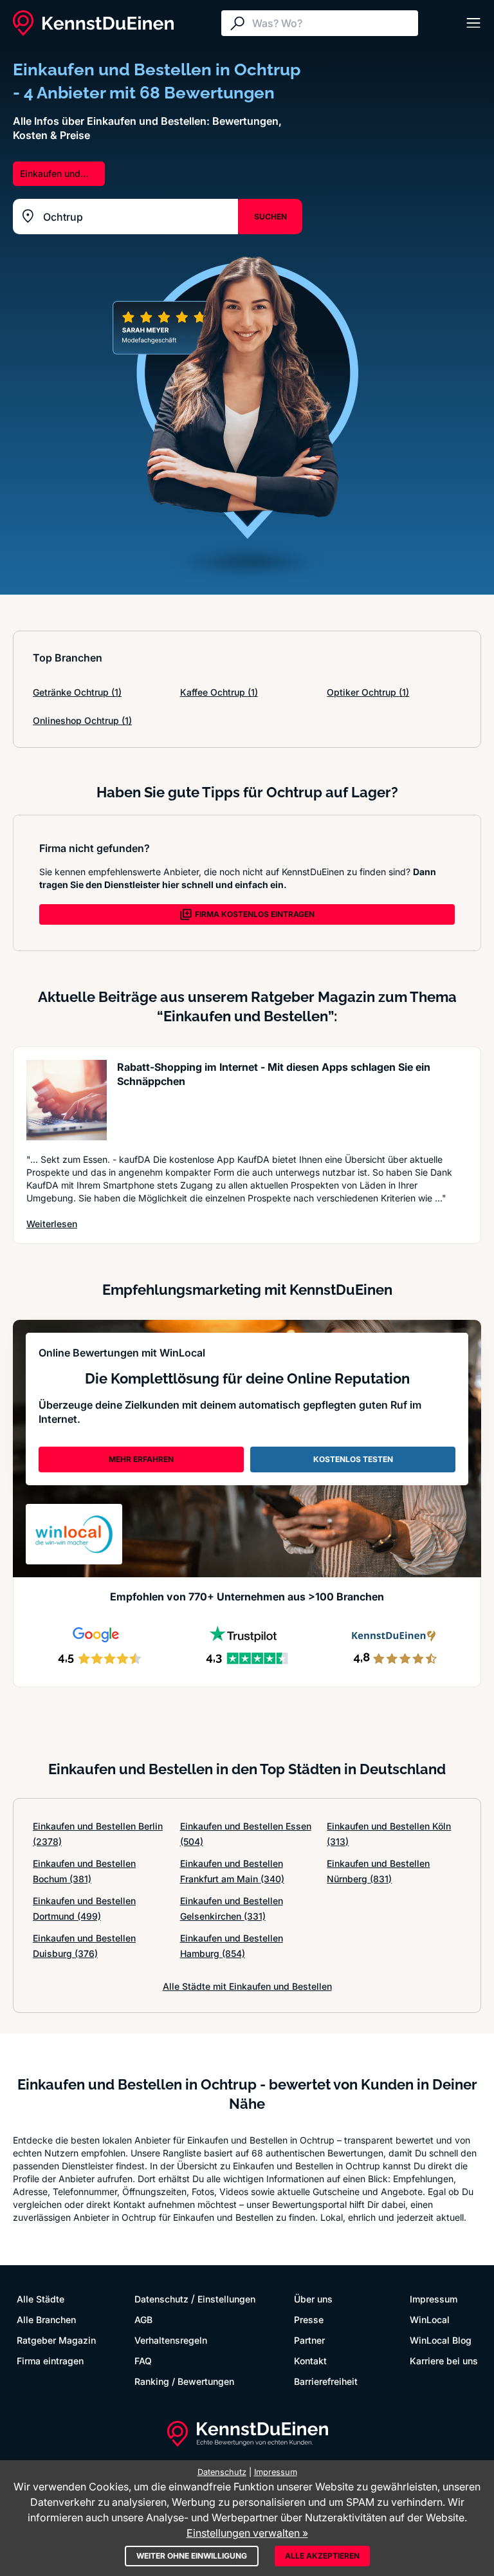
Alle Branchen (46, 2320)
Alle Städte (41, 2299)
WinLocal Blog (441, 2340)
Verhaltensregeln (171, 2340)
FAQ (143, 2361)
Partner (309, 2340)
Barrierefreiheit (326, 2381)
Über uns (313, 2299)
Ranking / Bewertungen (184, 2381)
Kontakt (310, 2361)
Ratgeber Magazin (56, 2340)
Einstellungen (226, 2299)
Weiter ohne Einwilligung (192, 2556)
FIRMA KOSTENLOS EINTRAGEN (255, 914)
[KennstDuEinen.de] (93, 23)
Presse (309, 2320)
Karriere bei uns (444, 2361)
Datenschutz (161, 2299)
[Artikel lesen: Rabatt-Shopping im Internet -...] (67, 1100)
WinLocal (430, 2320)
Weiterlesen (52, 1223)
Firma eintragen (50, 2361)
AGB (143, 2320)
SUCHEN (270, 217)
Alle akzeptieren (322, 2556)
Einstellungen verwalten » (247, 2533)
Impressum (434, 2299)
